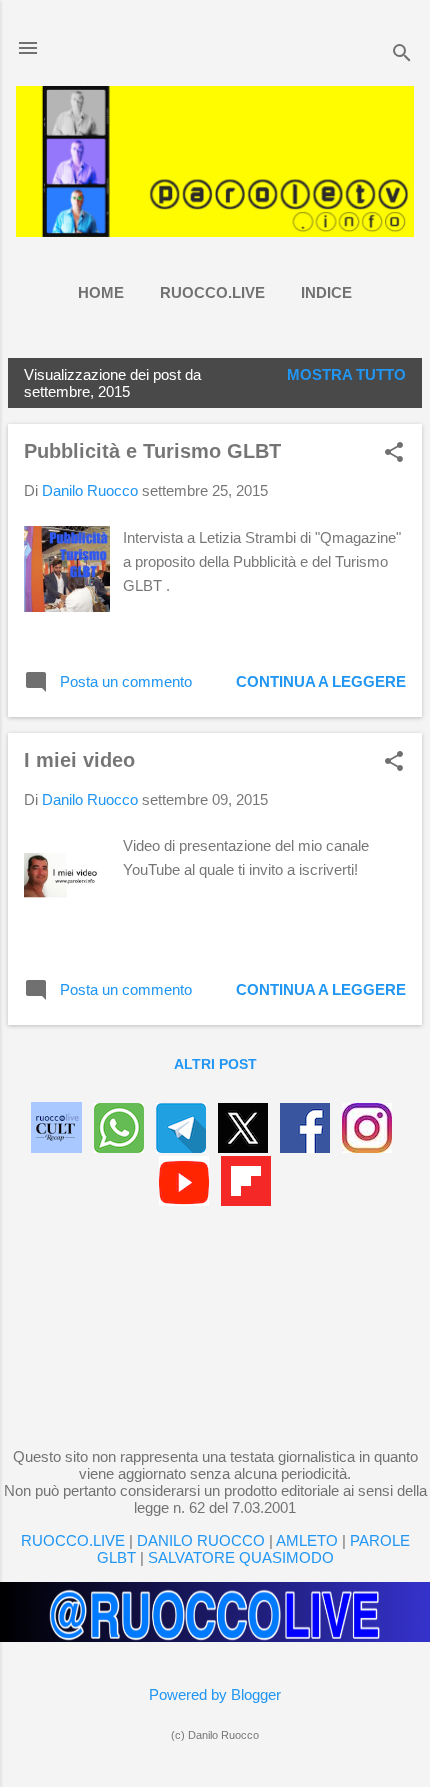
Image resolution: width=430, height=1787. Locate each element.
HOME (101, 292)
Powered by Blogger (215, 1694)
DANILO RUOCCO (201, 1540)
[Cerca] (402, 54)
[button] (394, 453)
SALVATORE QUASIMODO (241, 1557)
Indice (326, 292)
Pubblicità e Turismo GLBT (152, 451)
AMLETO (307, 1540)
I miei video (79, 760)
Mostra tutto (346, 374)
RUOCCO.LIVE (212, 292)
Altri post (215, 1064)
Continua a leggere (321, 681)
